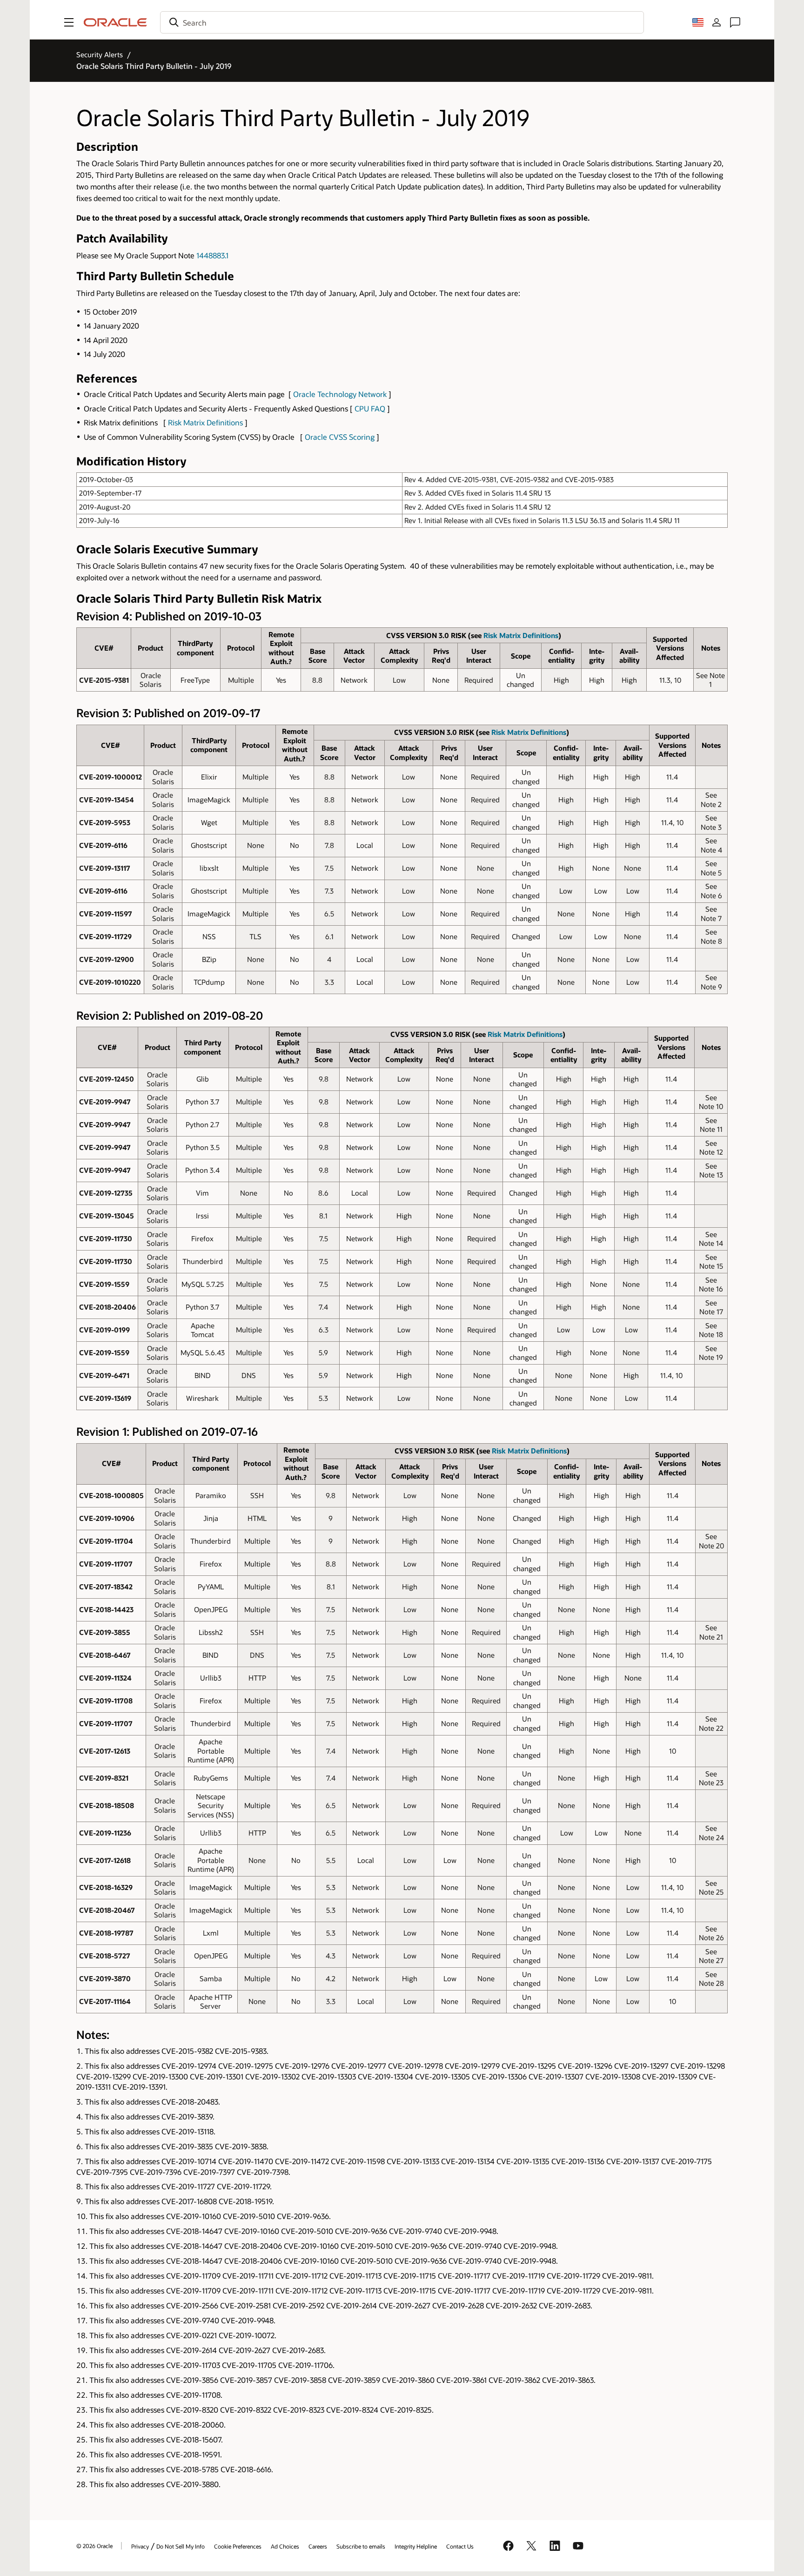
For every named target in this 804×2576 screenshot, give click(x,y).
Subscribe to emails (361, 2546)
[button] (69, 22)
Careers (318, 2546)
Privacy (140, 2546)
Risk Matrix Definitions (205, 422)
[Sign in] (717, 22)
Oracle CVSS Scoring (340, 437)
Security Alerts (100, 54)
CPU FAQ (370, 408)
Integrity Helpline (416, 2546)
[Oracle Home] (115, 22)
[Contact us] (735, 22)
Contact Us (460, 2546)
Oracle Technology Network (340, 394)
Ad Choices (285, 2546)
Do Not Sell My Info (181, 2546)
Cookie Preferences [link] (238, 2546)
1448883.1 (212, 255)
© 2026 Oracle (94, 2546)
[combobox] (402, 22)
